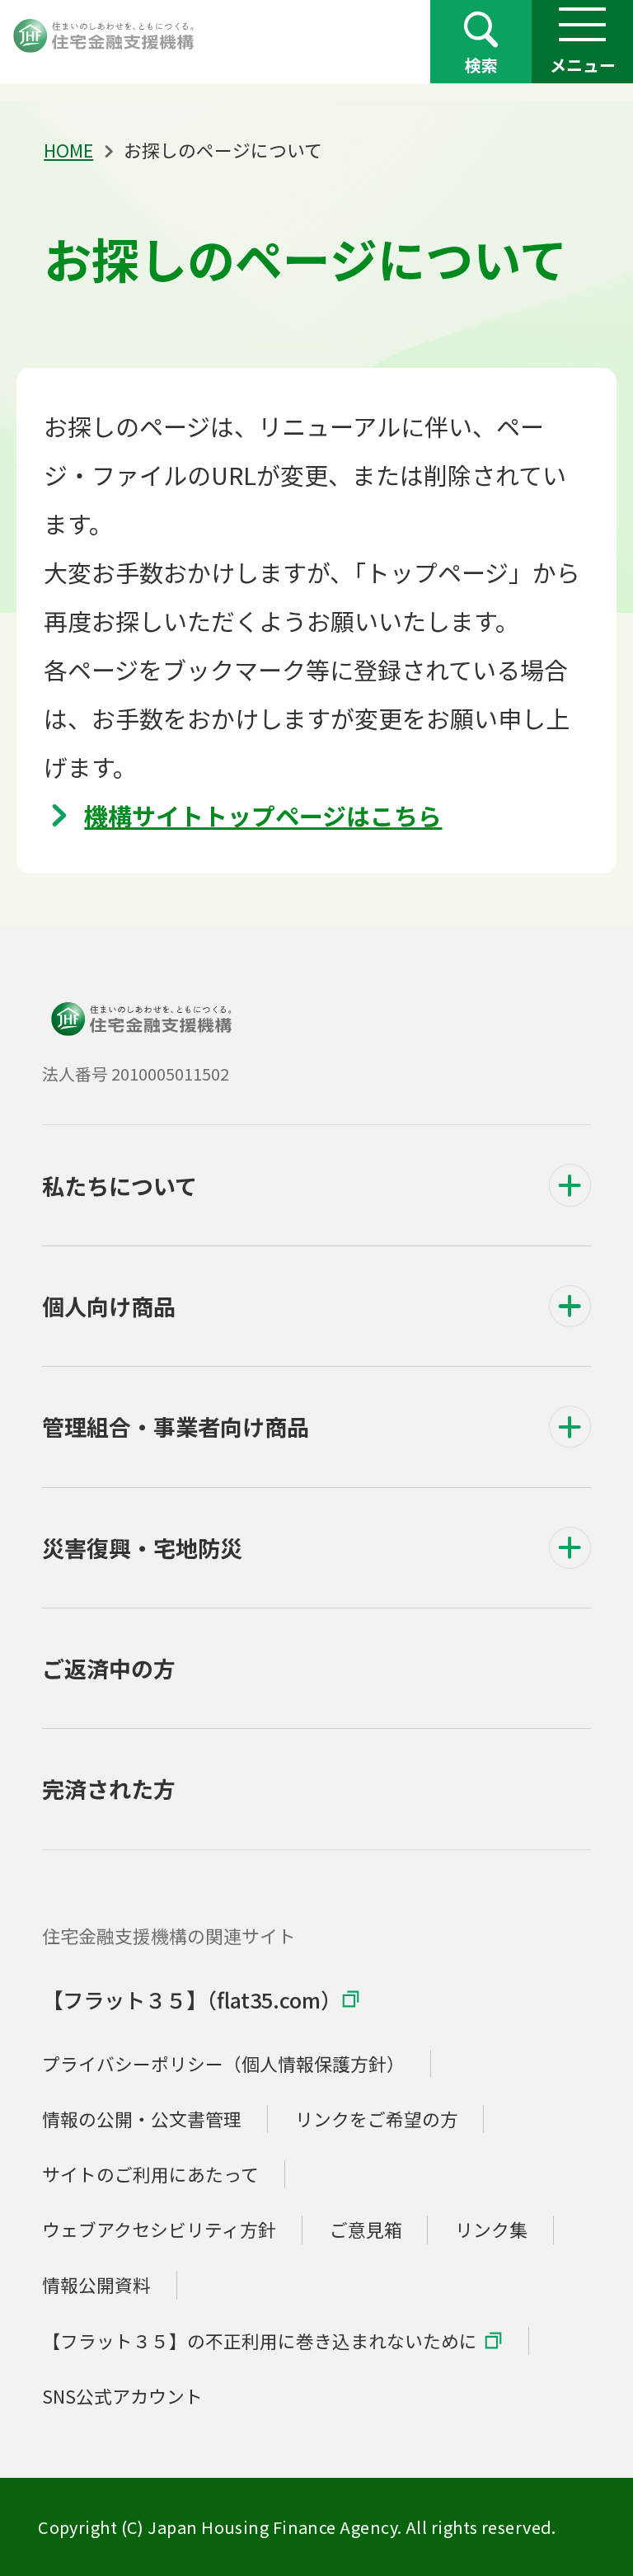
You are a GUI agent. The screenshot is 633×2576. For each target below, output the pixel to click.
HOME (68, 150)
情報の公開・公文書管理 (142, 2119)
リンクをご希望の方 (377, 2119)
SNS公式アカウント (122, 2396)
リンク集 (491, 2229)
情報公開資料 (96, 2284)
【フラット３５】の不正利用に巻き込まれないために (260, 2341)
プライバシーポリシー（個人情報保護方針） (223, 2063)
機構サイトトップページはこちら (263, 815)
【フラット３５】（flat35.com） (192, 1999)
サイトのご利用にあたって (150, 2174)
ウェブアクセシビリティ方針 (159, 2229)
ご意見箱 (366, 2229)
